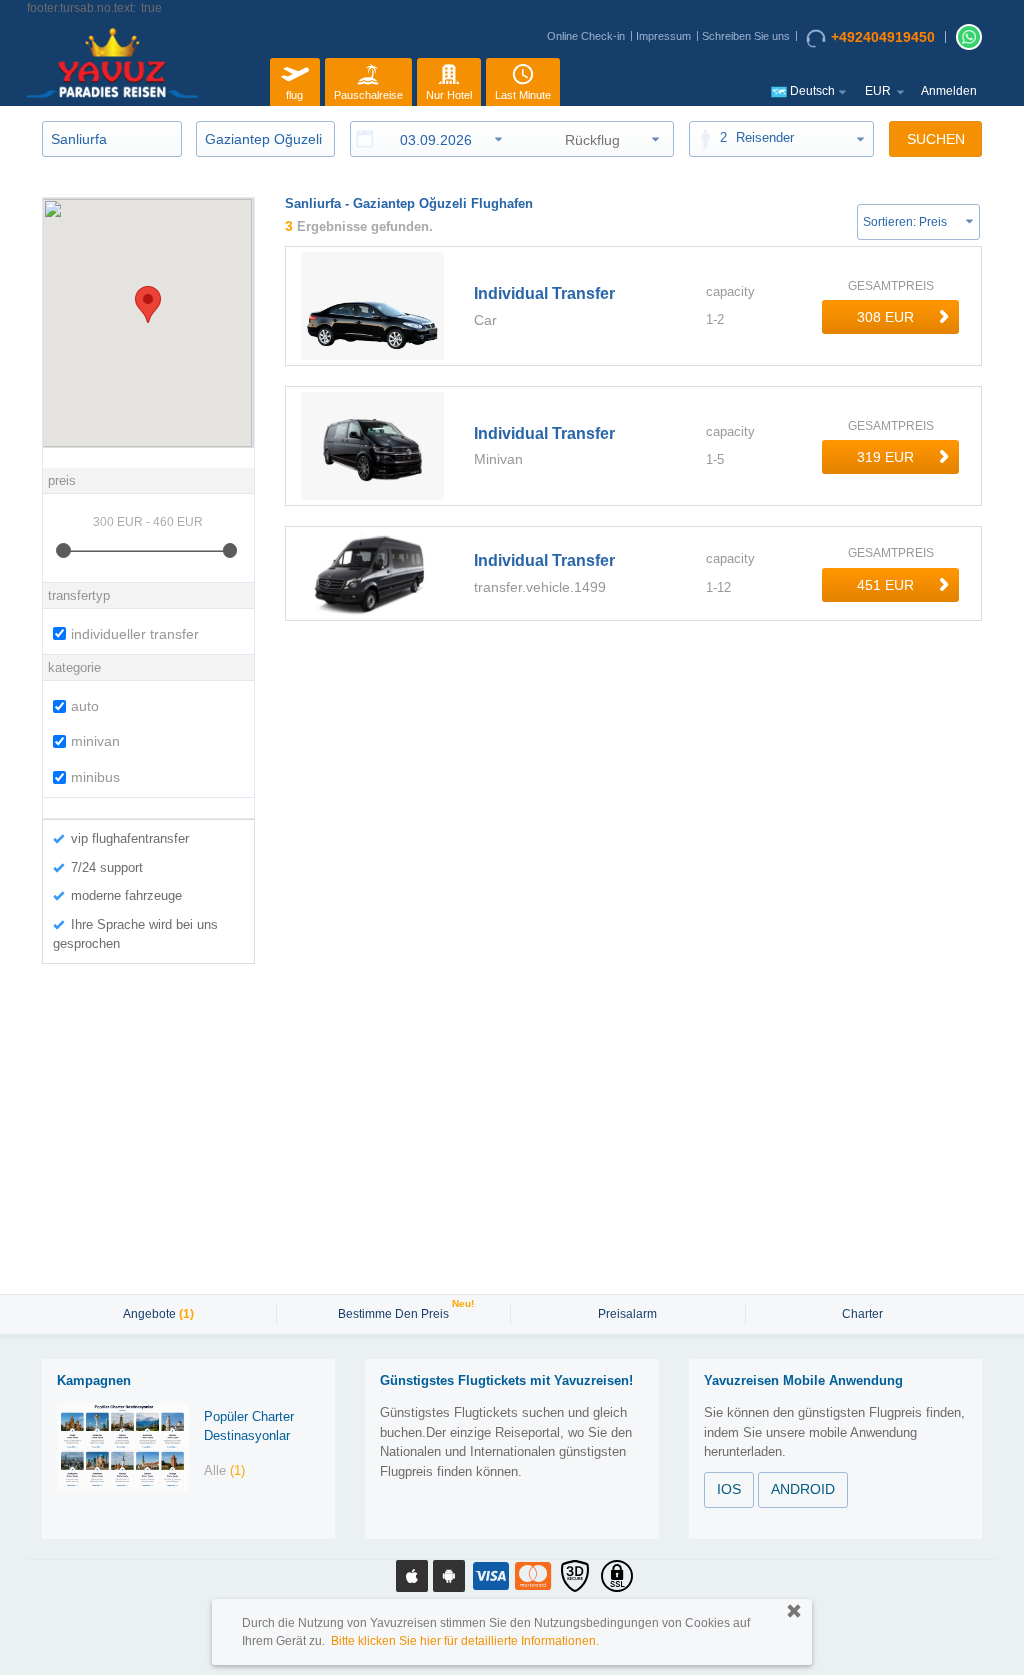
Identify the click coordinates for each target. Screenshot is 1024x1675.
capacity (730, 291)
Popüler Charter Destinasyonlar (249, 1426)
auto (85, 706)
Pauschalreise (368, 95)
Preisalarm (627, 1314)
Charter (862, 1314)
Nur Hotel (449, 95)
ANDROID (803, 1489)
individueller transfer (135, 634)
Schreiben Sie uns (746, 36)
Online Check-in (586, 36)
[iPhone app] (412, 1576)
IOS (729, 1489)
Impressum (663, 36)
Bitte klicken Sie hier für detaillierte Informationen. (465, 1641)
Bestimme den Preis (396, 1312)
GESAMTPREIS (891, 286)
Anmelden (949, 91)
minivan (95, 741)
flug (294, 95)
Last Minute (523, 95)
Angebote (158, 1314)
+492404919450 (883, 37)
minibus (95, 777)
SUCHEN (936, 139)
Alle (224, 1470)
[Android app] (449, 1576)
